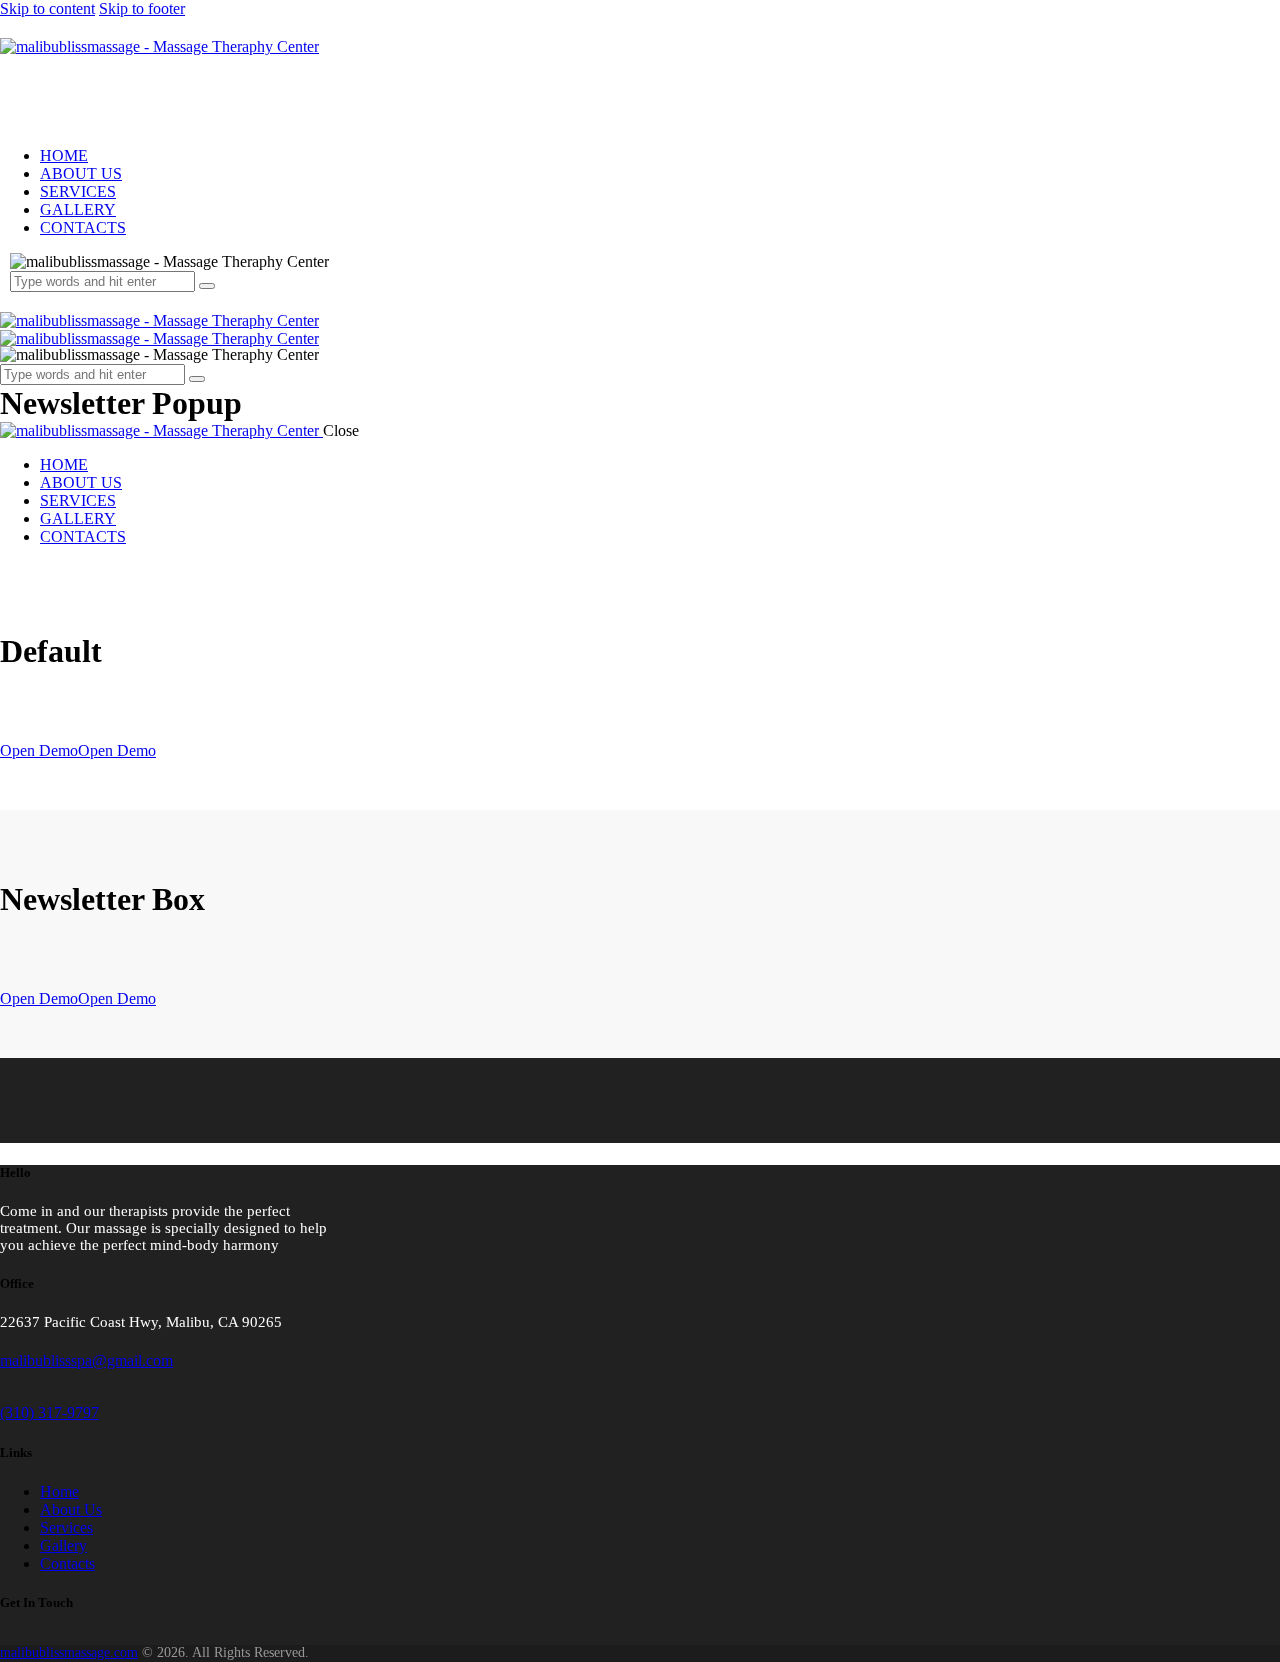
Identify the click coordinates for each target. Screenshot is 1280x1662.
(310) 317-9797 (49, 1412)
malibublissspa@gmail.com (86, 1360)
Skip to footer (142, 8)
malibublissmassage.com (69, 1652)
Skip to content (47, 8)
